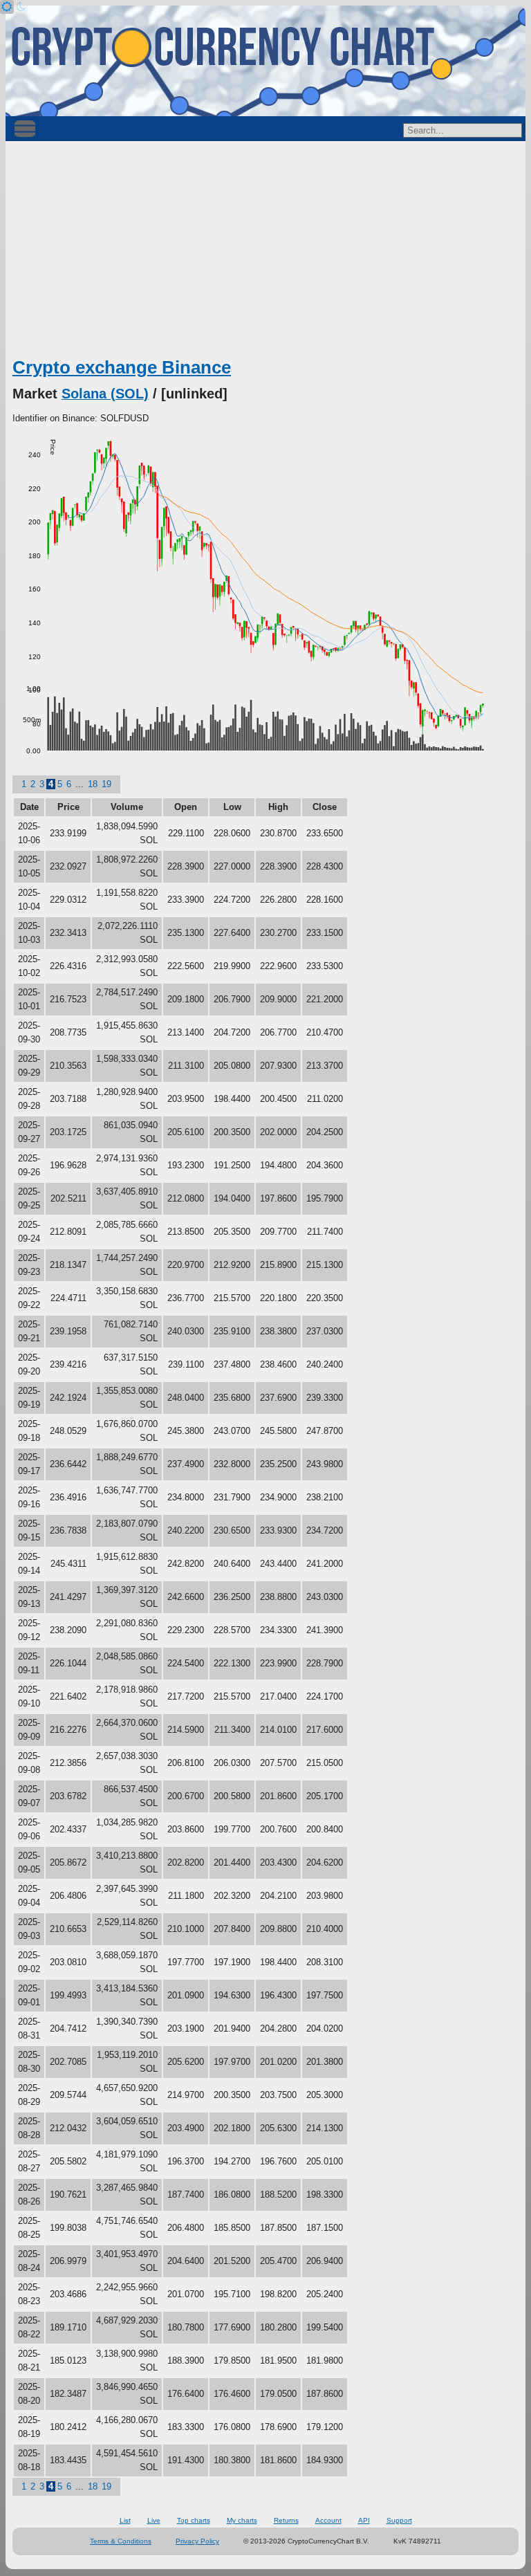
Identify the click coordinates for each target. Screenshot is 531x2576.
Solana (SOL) (105, 394)
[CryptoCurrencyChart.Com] (265, 61)
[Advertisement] (265, 252)
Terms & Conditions (121, 2541)
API (364, 2520)
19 (106, 784)
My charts (242, 2520)
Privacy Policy (197, 2541)
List (125, 2520)
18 (93, 784)
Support (399, 2520)
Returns (286, 2520)
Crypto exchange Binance (122, 367)
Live (154, 2520)
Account (328, 2520)
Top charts (194, 2520)
